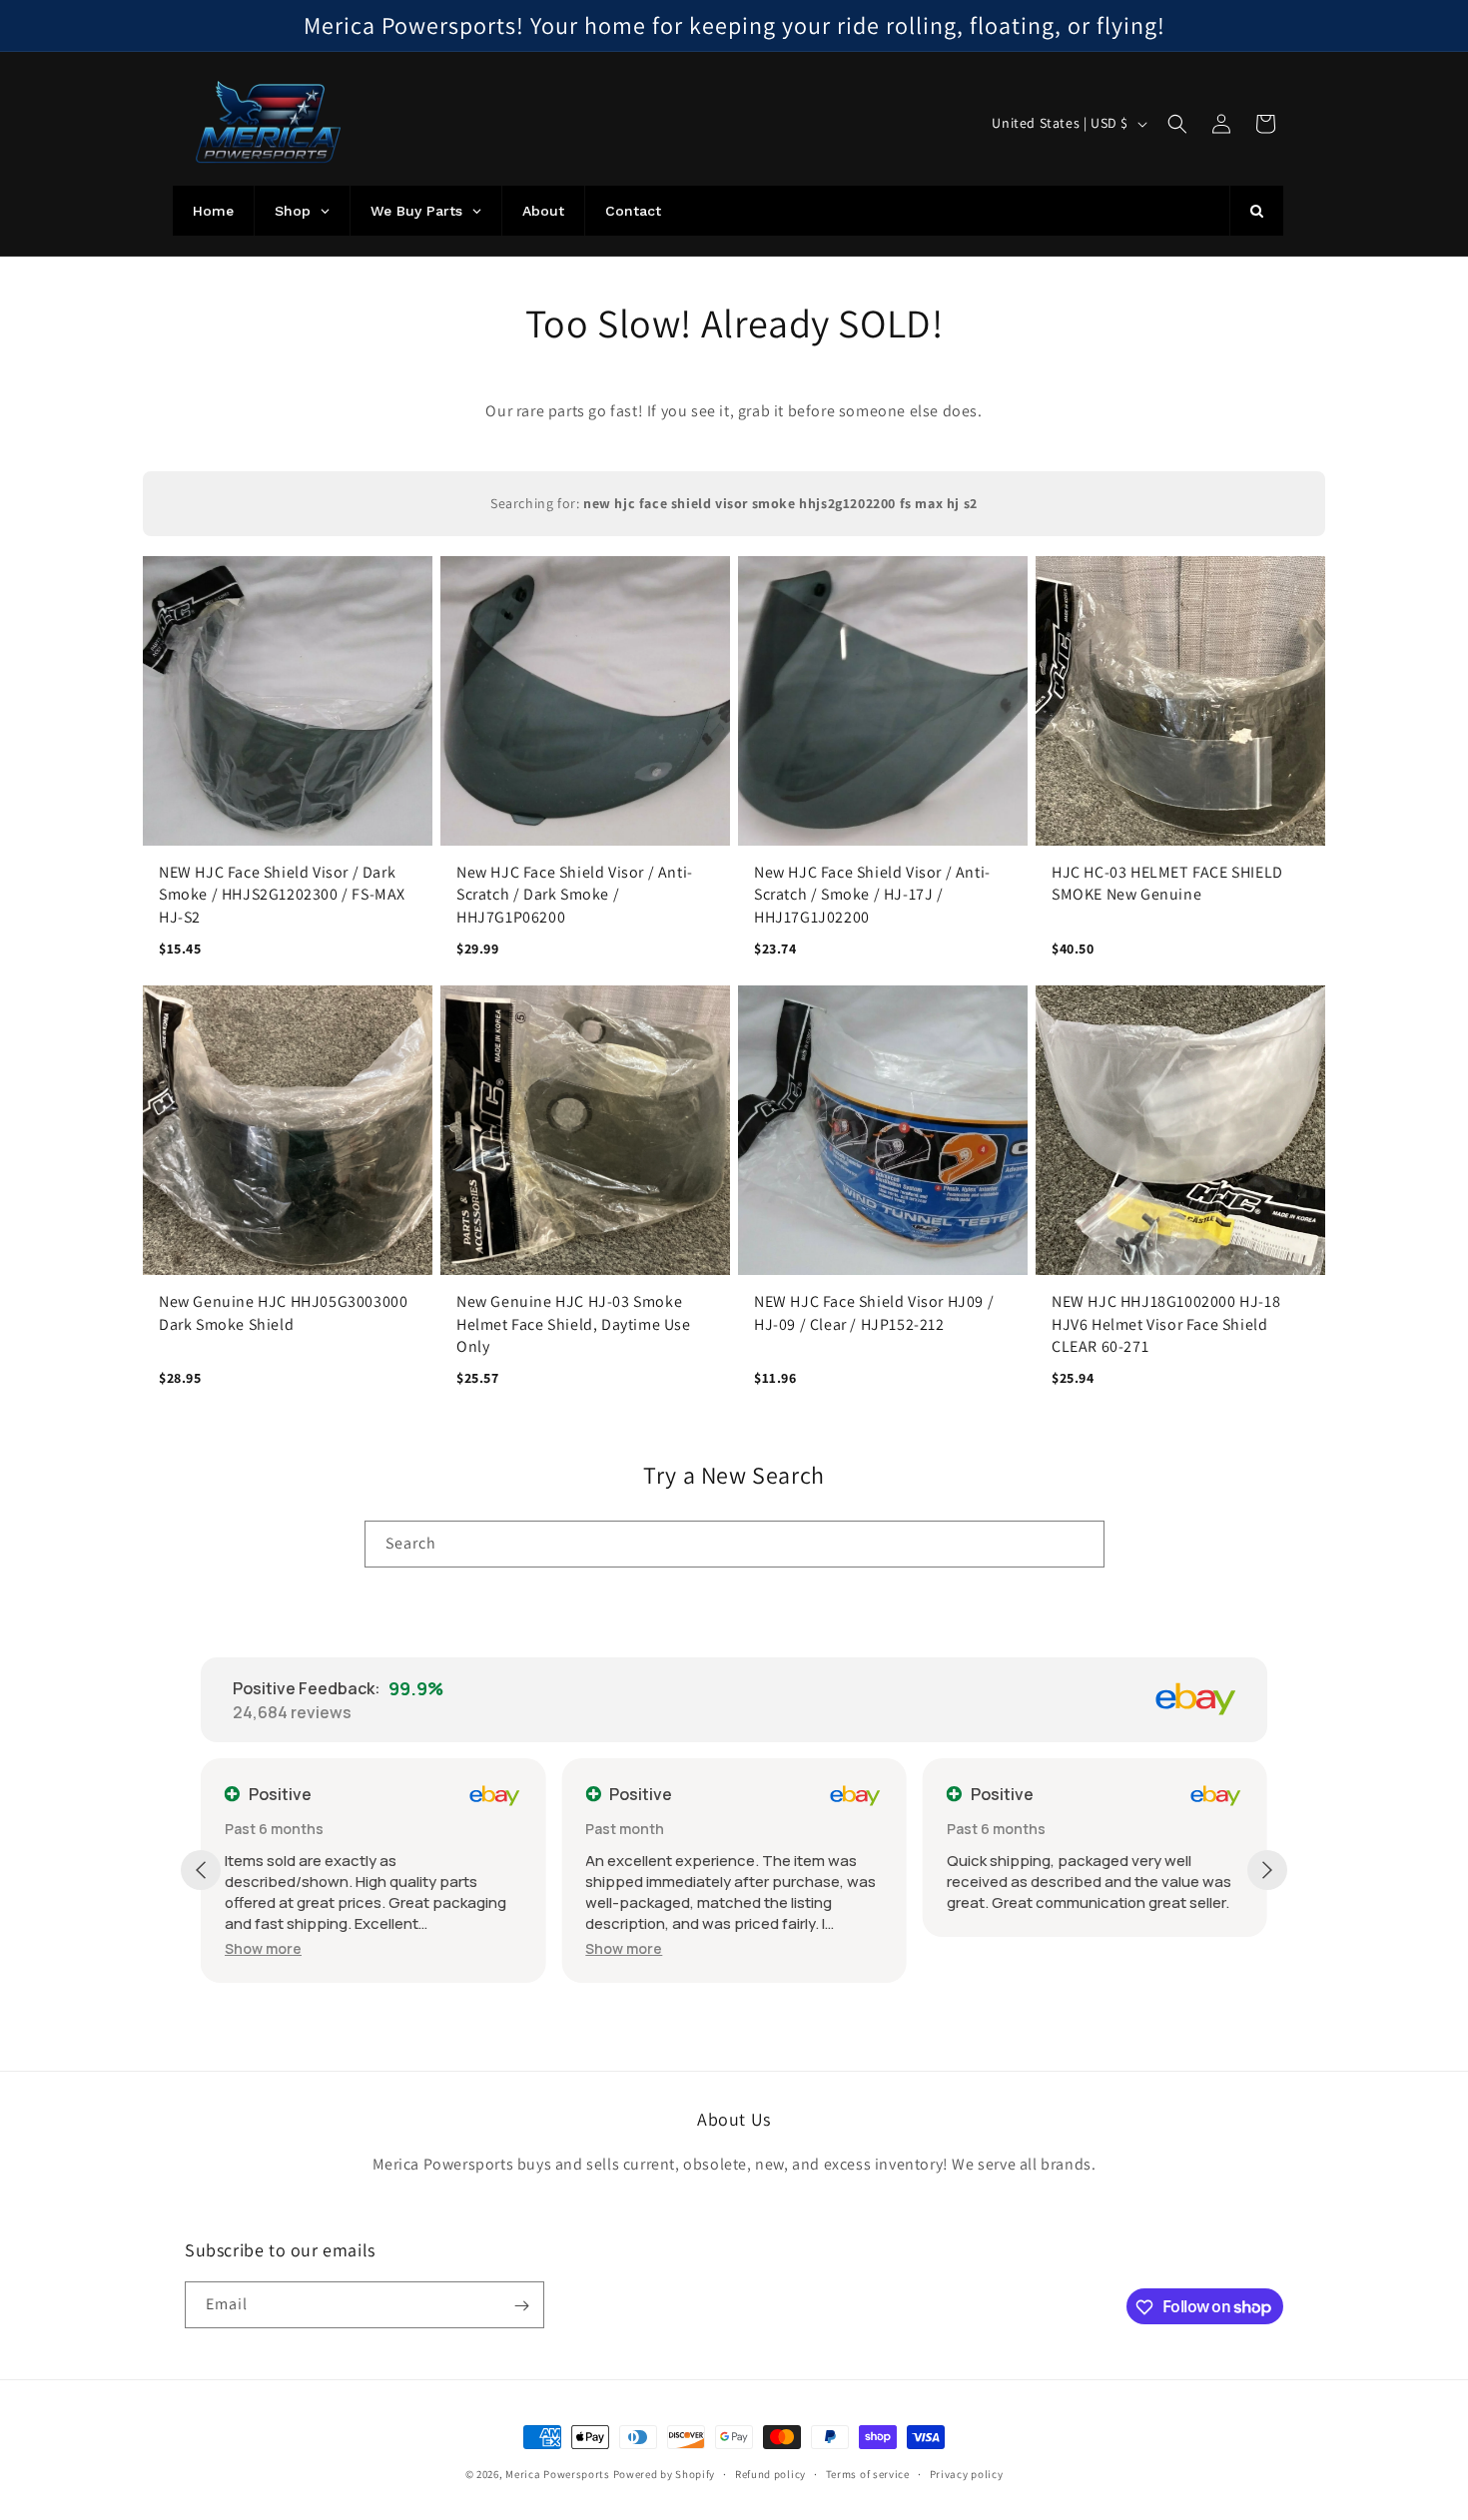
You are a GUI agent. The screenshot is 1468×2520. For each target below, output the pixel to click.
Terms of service (868, 2473)
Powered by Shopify (665, 2474)
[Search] (1082, 1544)
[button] (1177, 124)
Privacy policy (967, 2473)
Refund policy (770, 2473)
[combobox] (734, 1544)
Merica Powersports (558, 2474)
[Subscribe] (521, 2306)
